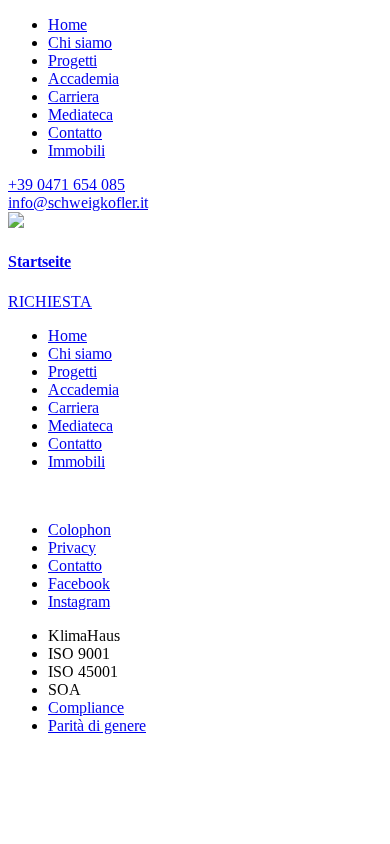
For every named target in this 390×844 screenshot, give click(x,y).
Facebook (79, 583)
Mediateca (80, 114)
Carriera (73, 96)
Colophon (79, 529)
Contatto (75, 132)
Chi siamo (80, 42)
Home (67, 24)
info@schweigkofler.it (78, 202)
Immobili (76, 150)
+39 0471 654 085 (66, 184)
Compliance (86, 707)
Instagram (79, 601)
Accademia (83, 78)
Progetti (72, 60)
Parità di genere (97, 725)
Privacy (72, 547)
